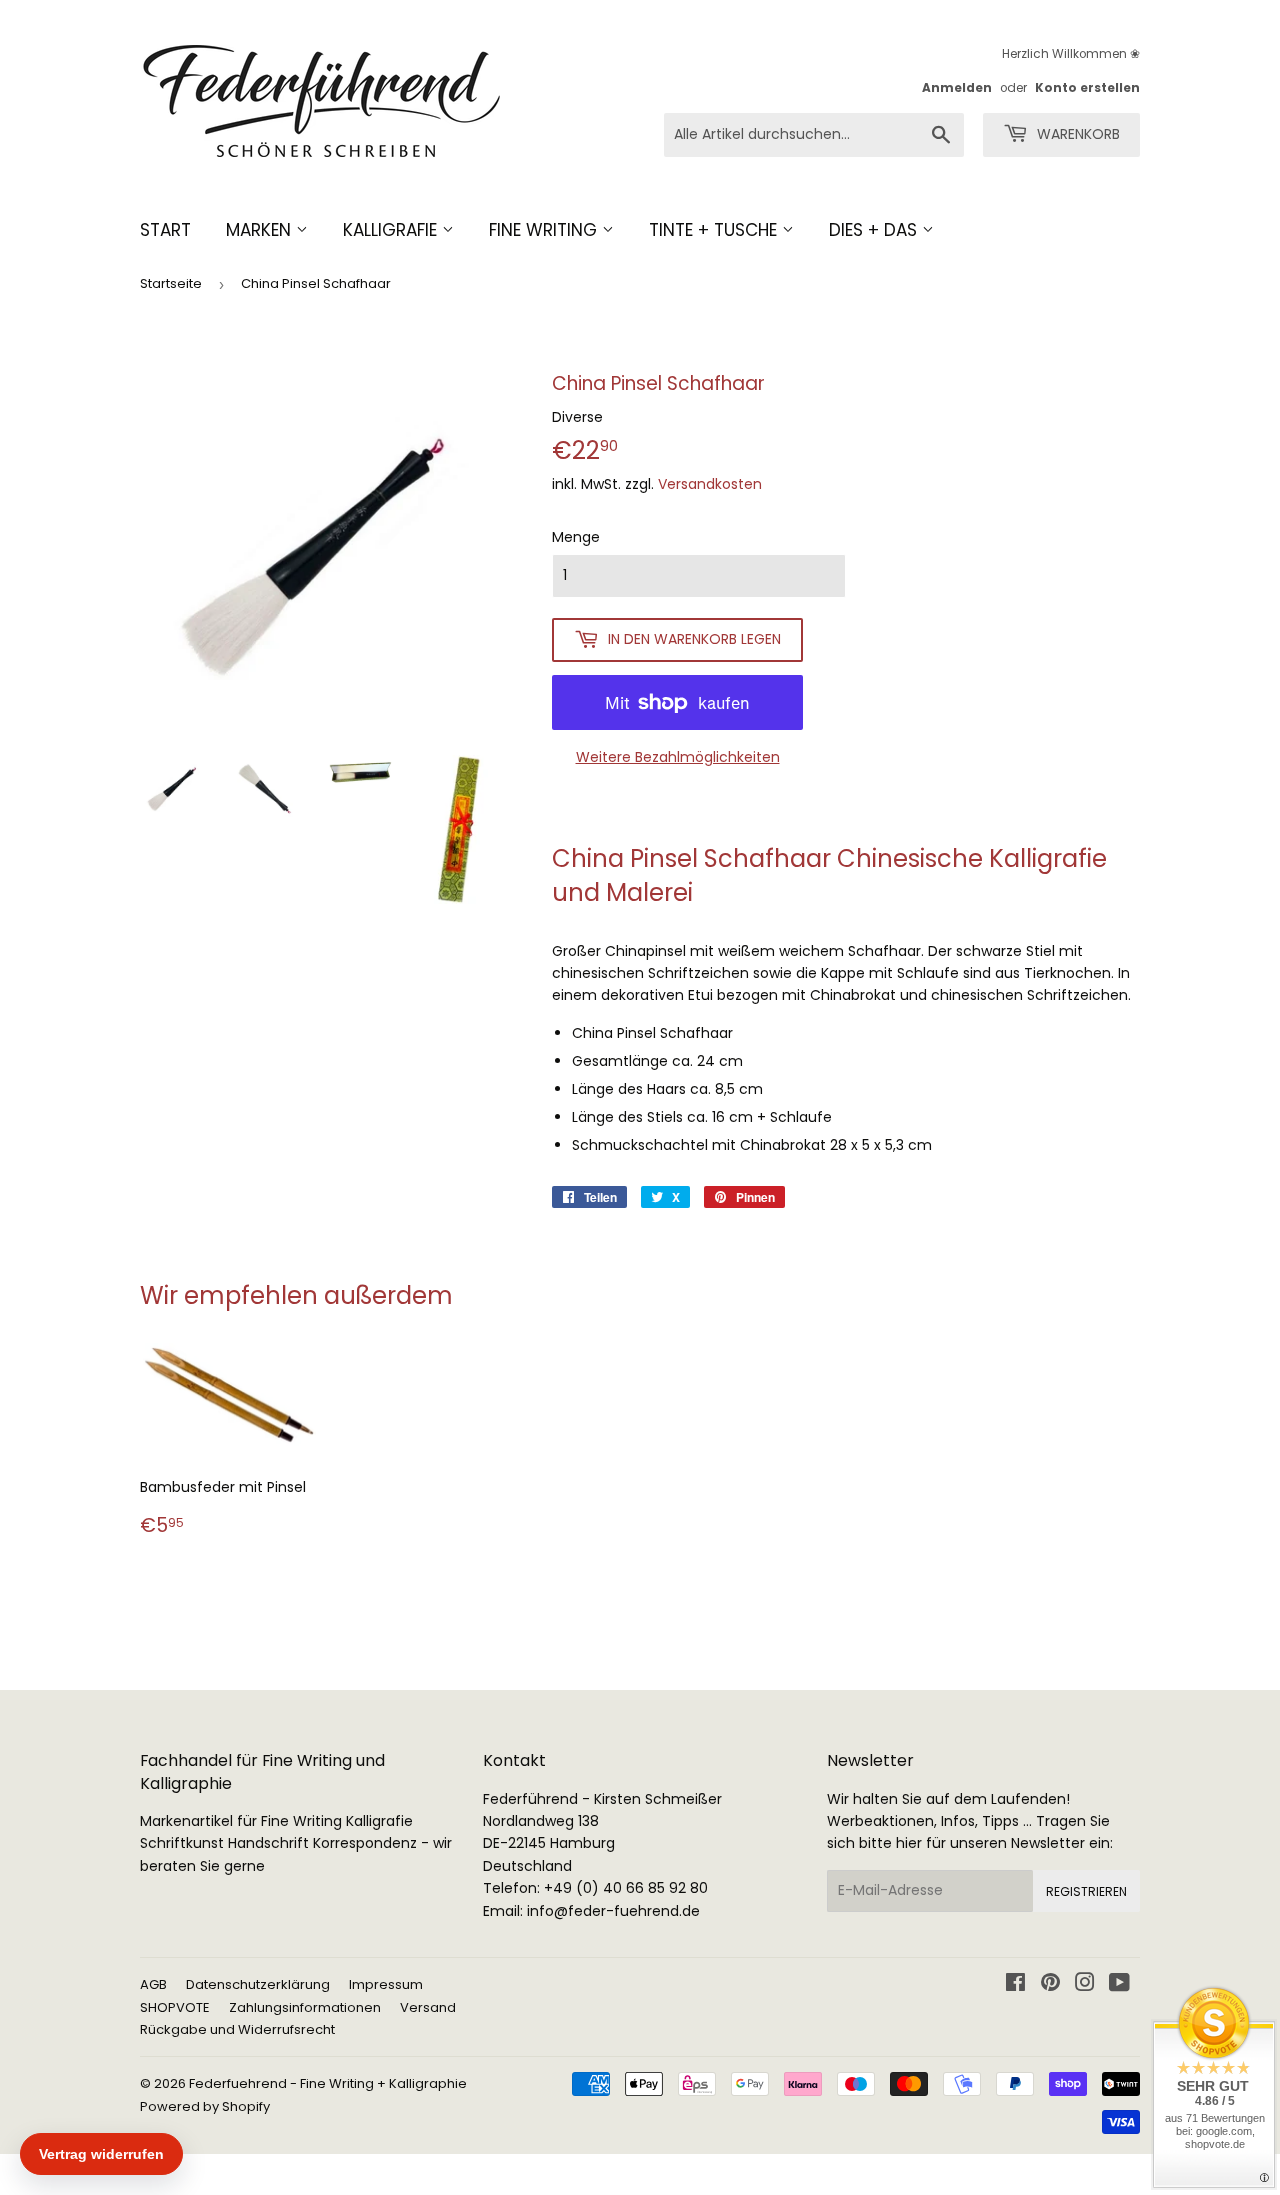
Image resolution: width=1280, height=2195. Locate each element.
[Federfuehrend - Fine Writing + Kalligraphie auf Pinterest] (1050, 1985)
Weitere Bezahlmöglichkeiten (678, 757)
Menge (576, 537)
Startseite (171, 283)
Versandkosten (710, 484)
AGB (153, 1984)
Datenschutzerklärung (258, 1984)
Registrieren (1086, 1891)
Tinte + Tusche (715, 230)
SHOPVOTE (175, 2007)
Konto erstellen (1087, 88)
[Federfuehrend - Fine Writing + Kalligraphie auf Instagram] (1085, 1985)
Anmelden (957, 88)
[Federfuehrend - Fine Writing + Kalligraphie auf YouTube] (1119, 1985)
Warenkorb (1076, 134)
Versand (428, 2007)
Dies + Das (875, 230)
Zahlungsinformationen (305, 2007)
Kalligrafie (392, 230)
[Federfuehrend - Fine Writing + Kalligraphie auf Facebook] (1015, 1985)
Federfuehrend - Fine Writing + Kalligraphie (328, 2083)
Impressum (386, 1984)
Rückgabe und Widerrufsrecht (237, 2029)
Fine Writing (545, 230)
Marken (261, 230)
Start (165, 230)
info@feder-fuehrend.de (613, 1911)
